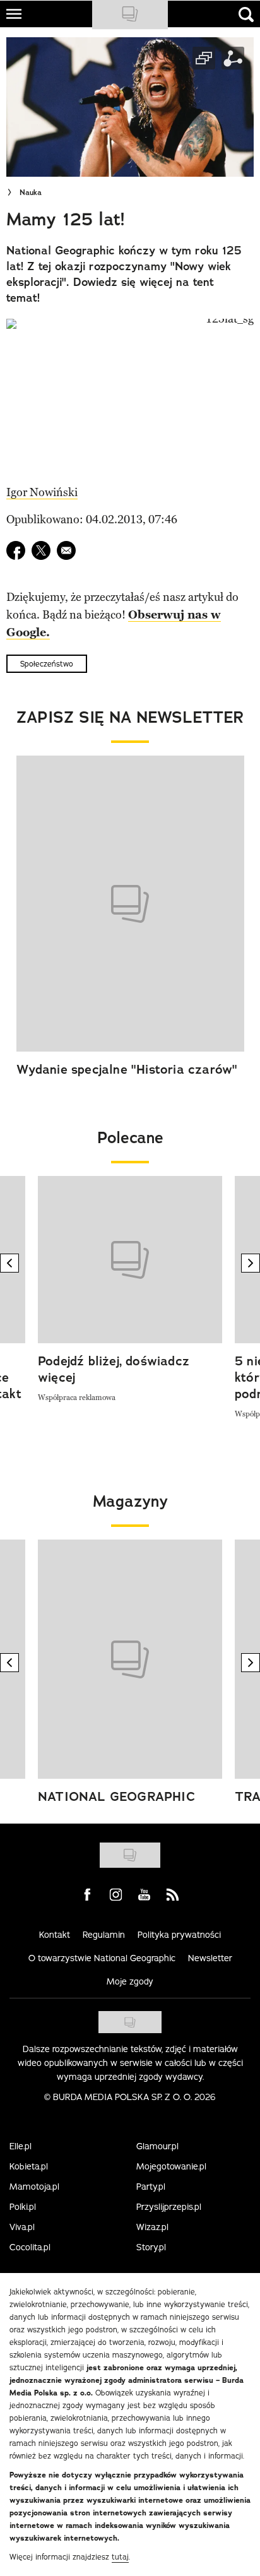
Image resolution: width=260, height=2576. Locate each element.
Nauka (31, 193)
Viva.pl (22, 2227)
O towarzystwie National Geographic (102, 1958)
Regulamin (104, 1935)
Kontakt (55, 1935)
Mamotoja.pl (34, 2187)
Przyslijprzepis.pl (169, 2207)
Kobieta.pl (29, 2166)
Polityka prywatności (179, 1935)
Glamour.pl (157, 2146)
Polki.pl (23, 2207)
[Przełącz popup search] (246, 15)
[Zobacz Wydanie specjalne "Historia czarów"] (130, 904)
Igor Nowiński (42, 492)
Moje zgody (130, 1981)
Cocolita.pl (30, 2247)
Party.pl (151, 2187)
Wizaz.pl (152, 2227)
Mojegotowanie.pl (171, 2166)
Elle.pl (21, 2146)
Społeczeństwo (47, 664)
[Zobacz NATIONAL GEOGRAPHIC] (130, 1659)
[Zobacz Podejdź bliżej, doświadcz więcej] (130, 1260)
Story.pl (151, 2247)
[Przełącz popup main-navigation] (14, 14)
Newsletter (210, 1958)
